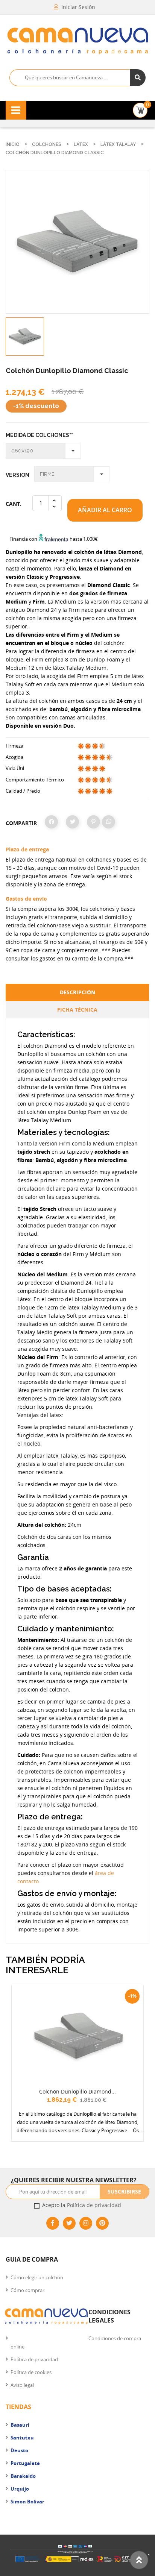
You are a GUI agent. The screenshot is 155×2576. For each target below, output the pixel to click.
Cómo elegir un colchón (37, 2277)
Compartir (51, 822)
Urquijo (20, 2489)
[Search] (138, 78)
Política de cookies (31, 2372)
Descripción (77, 992)
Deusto (19, 2450)
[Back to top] (139, 2560)
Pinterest (93, 822)
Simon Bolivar (27, 2502)
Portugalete (25, 2463)
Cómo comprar (27, 2290)
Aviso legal (22, 2385)
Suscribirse (124, 2191)
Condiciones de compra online (76, 2342)
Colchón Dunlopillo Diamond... (77, 2091)
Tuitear (72, 822)
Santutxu (22, 2438)
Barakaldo (23, 2476)
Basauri (20, 2425)
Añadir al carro (105, 510)
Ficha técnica (77, 1010)
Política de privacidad (94, 2205)
